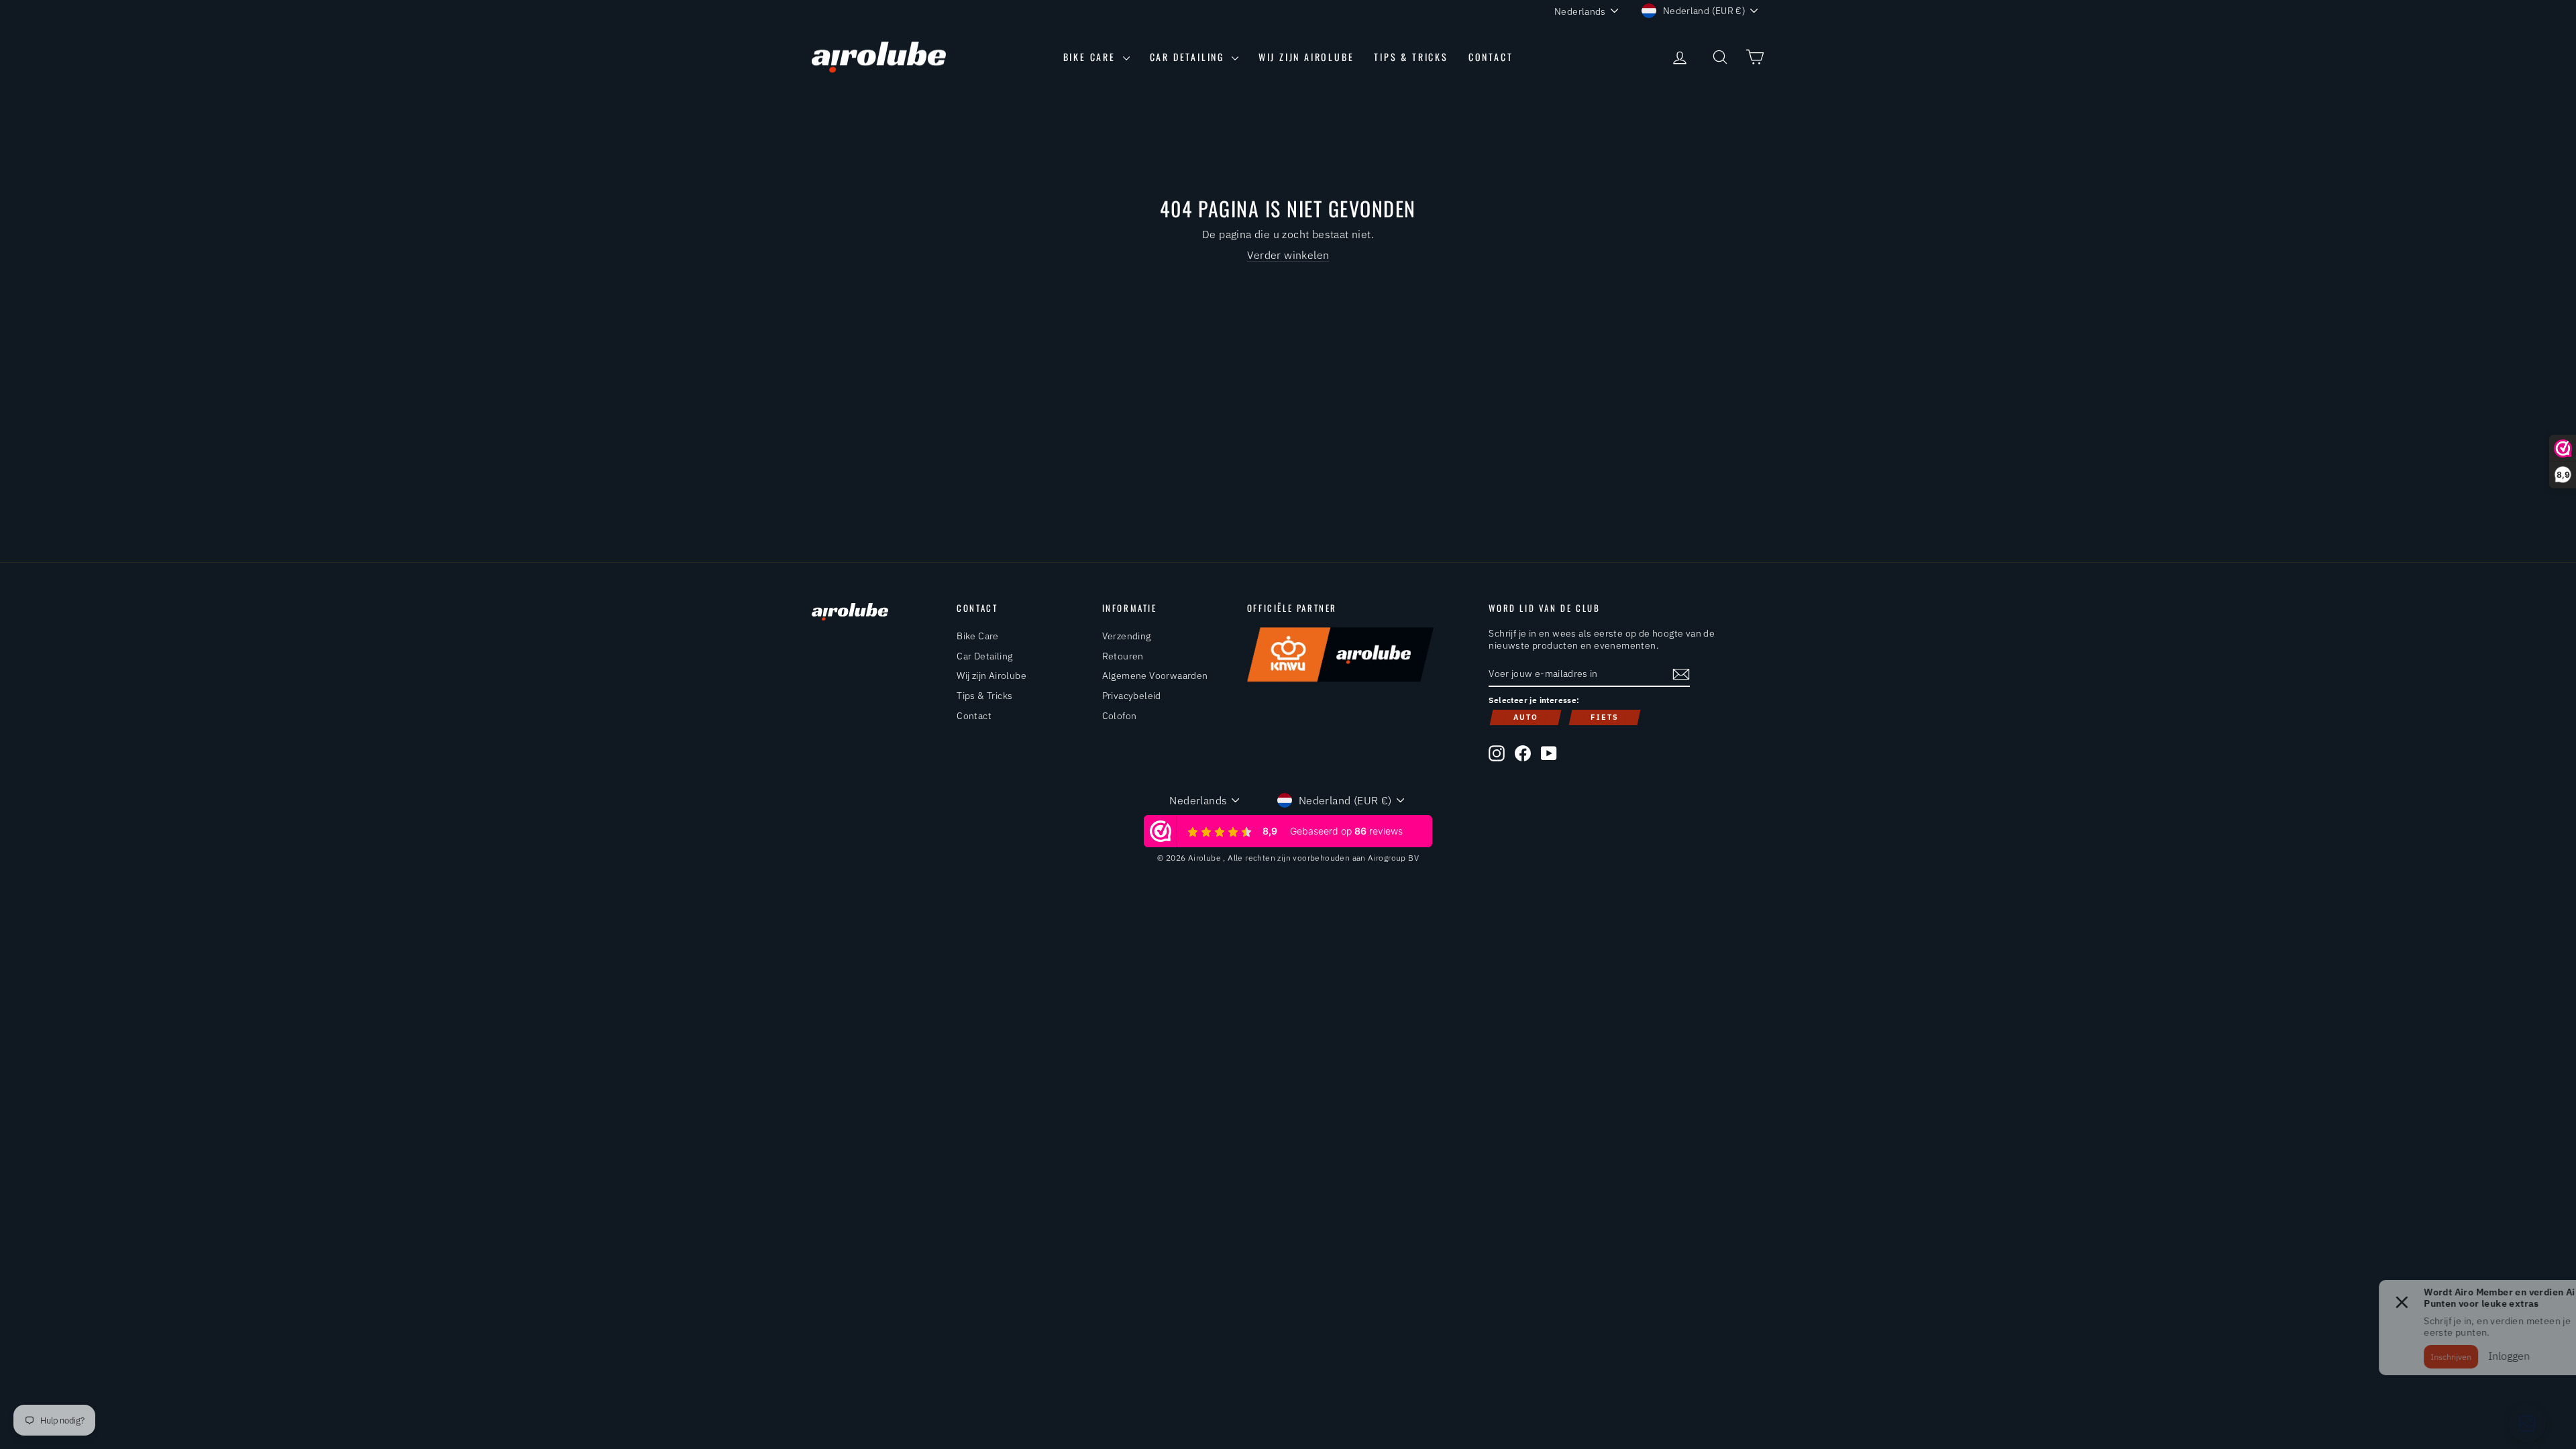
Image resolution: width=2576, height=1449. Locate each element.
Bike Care (1091, 57)
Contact (1491, 57)
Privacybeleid (1132, 696)
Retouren (1123, 656)
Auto (1526, 717)
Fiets (1605, 717)
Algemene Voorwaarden (1155, 676)
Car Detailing (1189, 57)
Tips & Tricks (1411, 57)
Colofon (1120, 716)
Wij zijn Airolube (1306, 57)
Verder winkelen (1288, 255)
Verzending (1127, 636)
